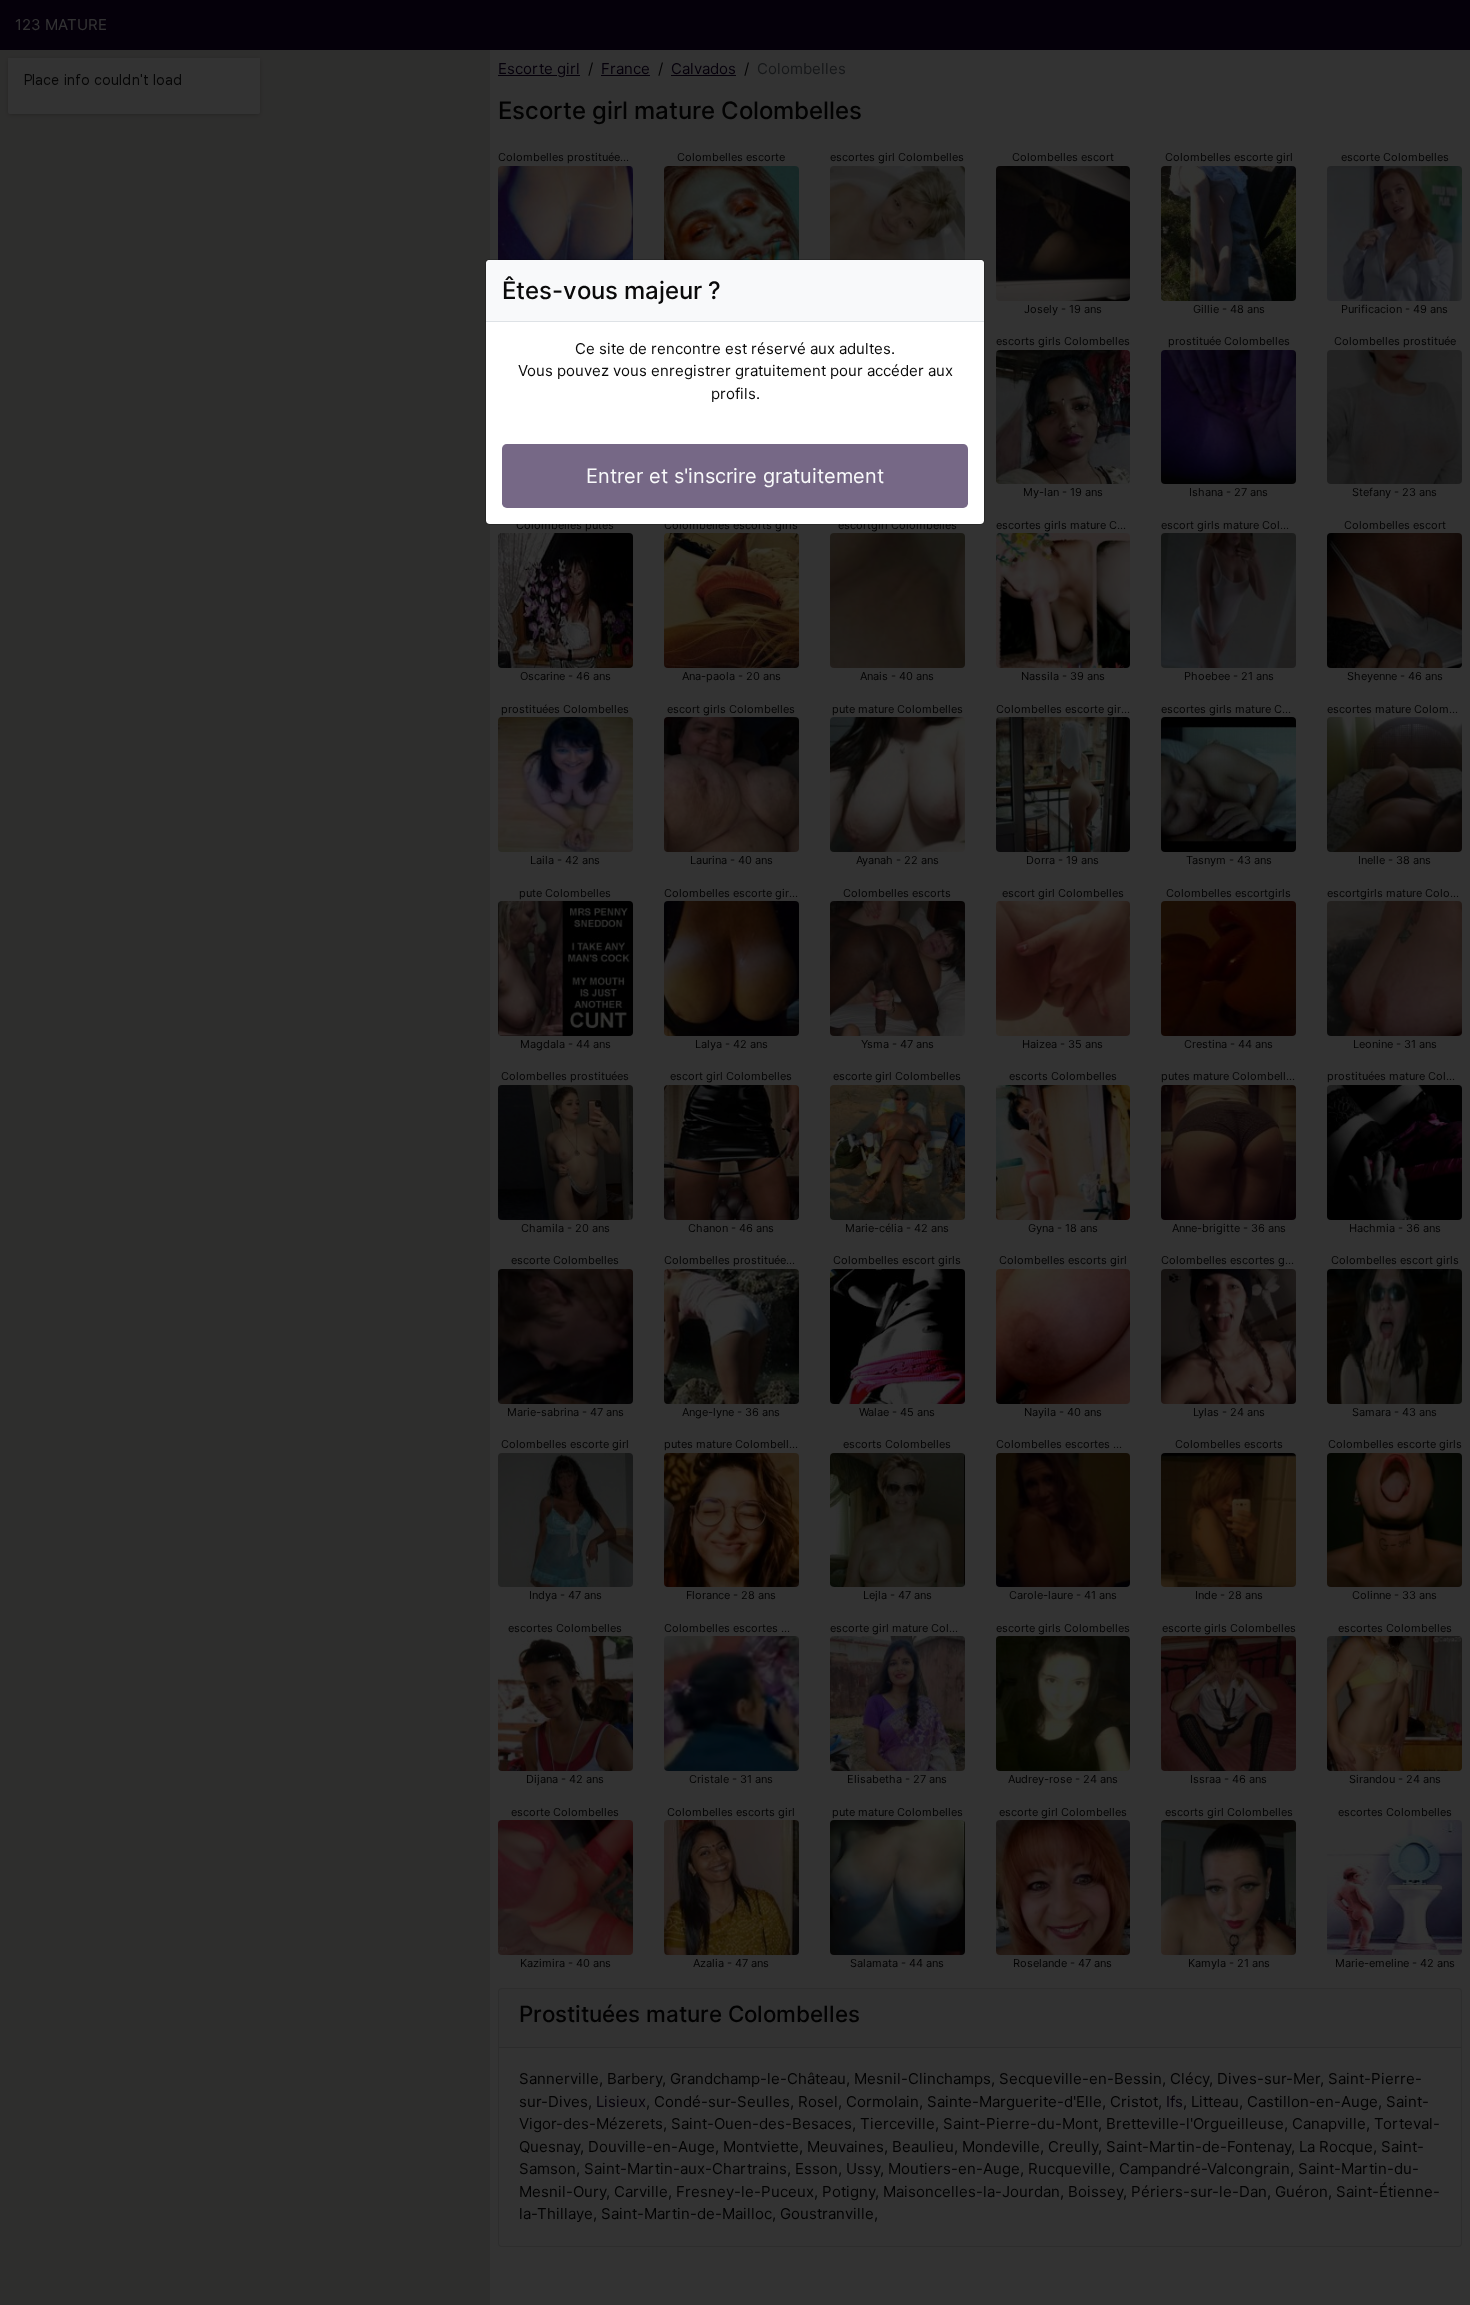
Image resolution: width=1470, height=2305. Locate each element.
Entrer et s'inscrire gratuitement (735, 476)
